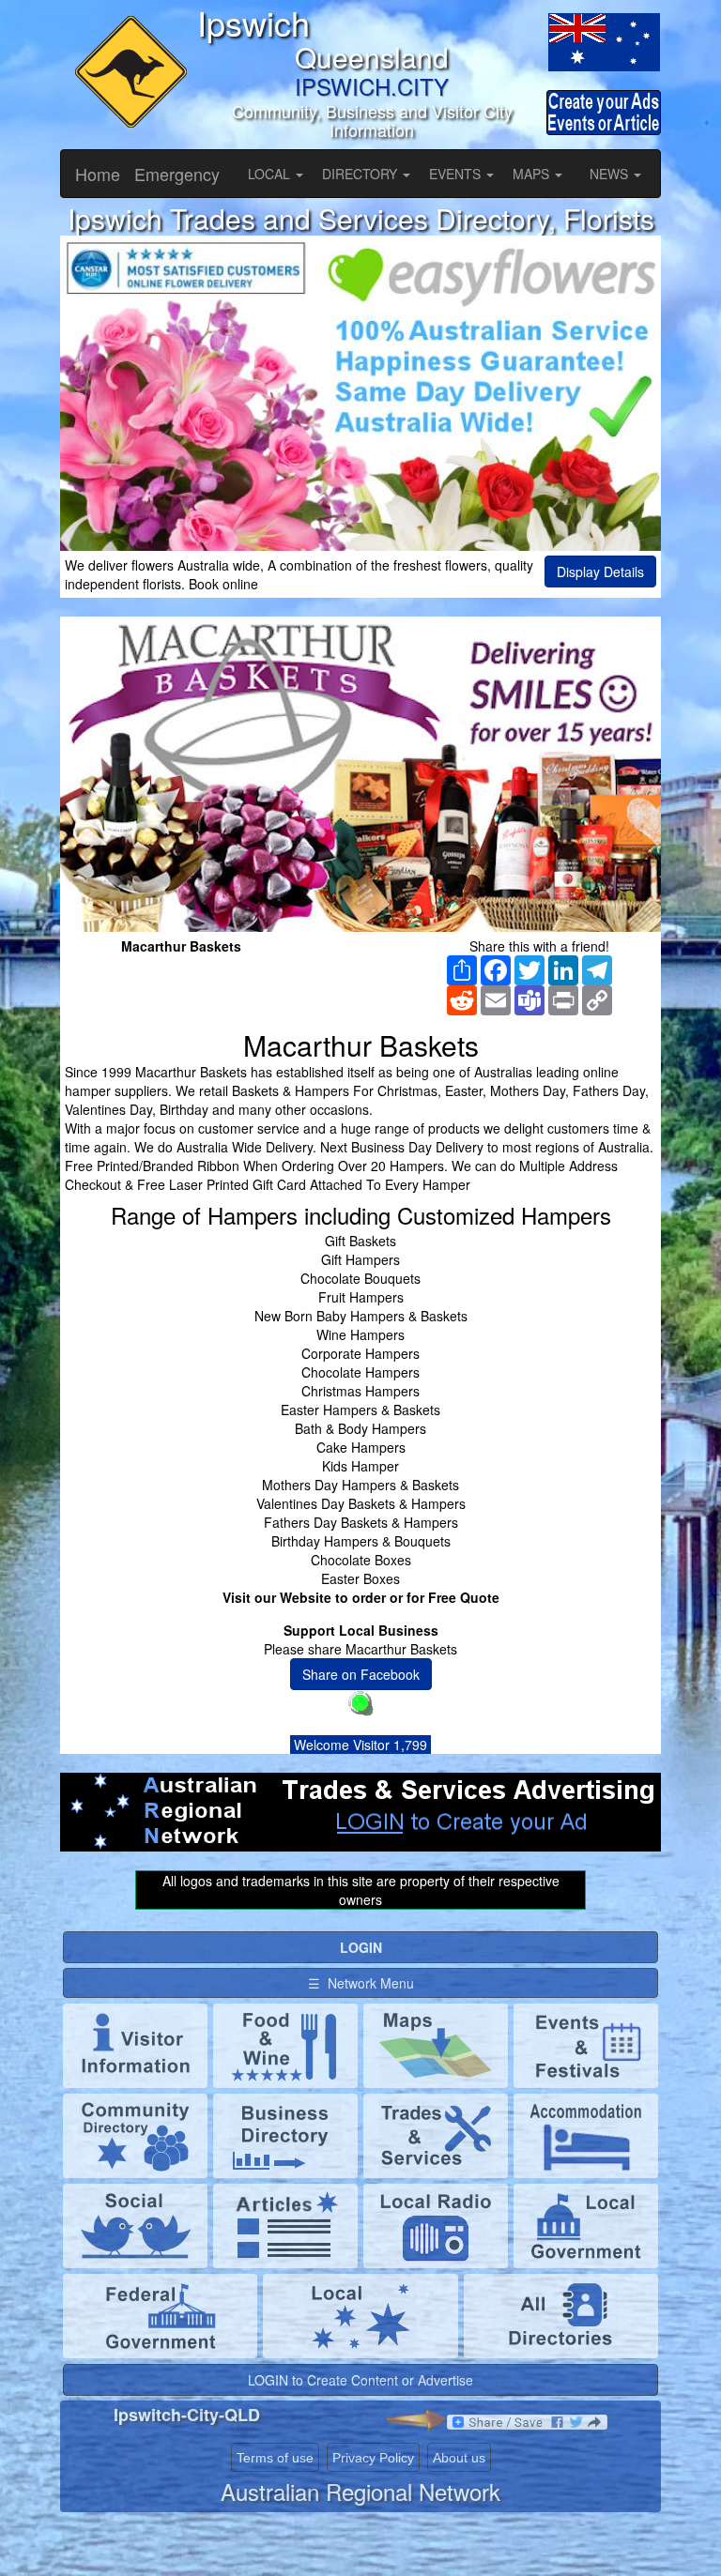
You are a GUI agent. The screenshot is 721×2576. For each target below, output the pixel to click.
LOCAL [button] (271, 174)
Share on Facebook (361, 1674)
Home (98, 174)
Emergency (177, 174)
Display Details (600, 572)
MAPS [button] (533, 174)
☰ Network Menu (361, 1983)
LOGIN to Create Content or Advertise (360, 2380)
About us (459, 2458)
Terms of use (275, 2458)
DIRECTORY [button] (361, 174)
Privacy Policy (373, 2458)
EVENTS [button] (457, 174)
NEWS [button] (611, 174)
